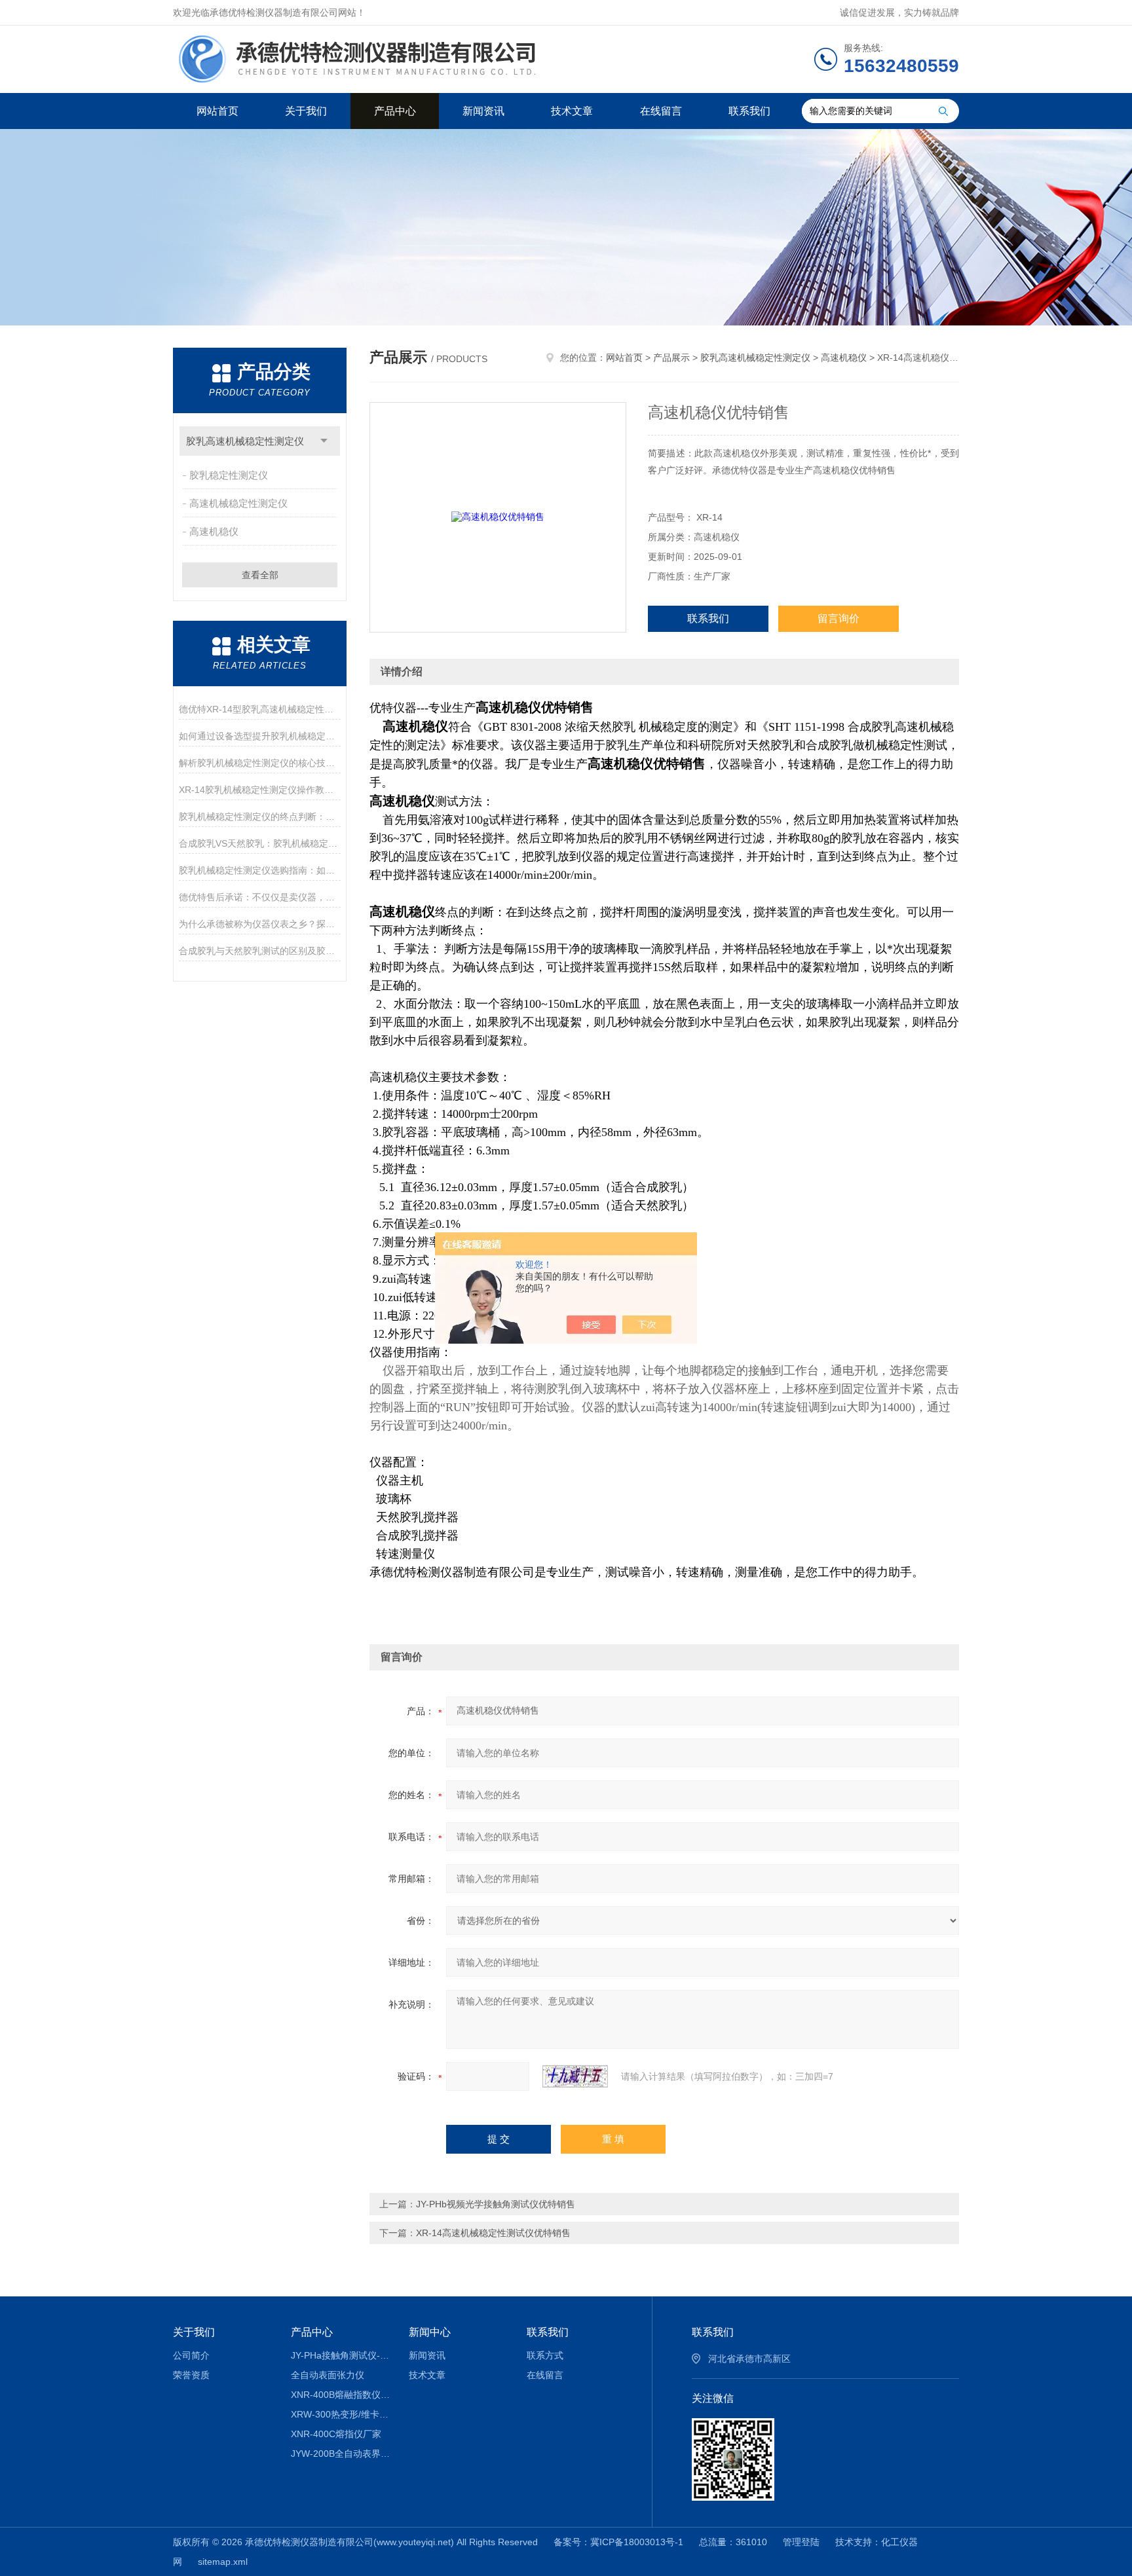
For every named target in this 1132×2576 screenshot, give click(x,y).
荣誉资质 (191, 2375)
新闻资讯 (483, 111)
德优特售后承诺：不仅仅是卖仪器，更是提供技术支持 (260, 897)
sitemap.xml (223, 2562)
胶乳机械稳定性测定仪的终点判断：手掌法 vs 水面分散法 (260, 817)
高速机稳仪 (214, 531)
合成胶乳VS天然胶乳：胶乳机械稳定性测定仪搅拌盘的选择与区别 (260, 843)
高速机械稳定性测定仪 (238, 503)
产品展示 (671, 358)
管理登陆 (801, 2542)
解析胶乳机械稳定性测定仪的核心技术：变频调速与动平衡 (260, 763)
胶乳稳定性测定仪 (229, 475)
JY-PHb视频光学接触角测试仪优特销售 (496, 2204)
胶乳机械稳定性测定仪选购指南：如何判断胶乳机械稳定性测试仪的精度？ (260, 870)
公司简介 (191, 2355)
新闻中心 (430, 2332)
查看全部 (260, 575)
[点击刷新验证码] (575, 2076)
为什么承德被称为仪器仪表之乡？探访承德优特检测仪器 (260, 924)
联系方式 (545, 2355)
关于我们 (306, 111)
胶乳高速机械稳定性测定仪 (245, 441)
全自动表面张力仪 (328, 2375)
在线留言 (661, 111)
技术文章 (572, 111)
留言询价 (839, 618)
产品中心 (395, 111)
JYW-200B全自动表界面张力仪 (340, 2454)
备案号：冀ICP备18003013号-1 (618, 2542)
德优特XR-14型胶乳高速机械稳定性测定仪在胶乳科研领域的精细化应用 (260, 709)
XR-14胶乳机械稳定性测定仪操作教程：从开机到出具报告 (260, 790)
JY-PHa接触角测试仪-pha (340, 2355)
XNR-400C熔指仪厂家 (336, 2434)
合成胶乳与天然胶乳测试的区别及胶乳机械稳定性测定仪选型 (260, 951)
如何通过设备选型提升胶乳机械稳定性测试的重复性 (260, 736)
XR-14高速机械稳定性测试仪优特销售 (493, 2233)
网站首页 (217, 111)
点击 (324, 441)
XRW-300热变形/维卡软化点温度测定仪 (340, 2414)
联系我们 (749, 111)
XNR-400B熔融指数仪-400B (340, 2395)
